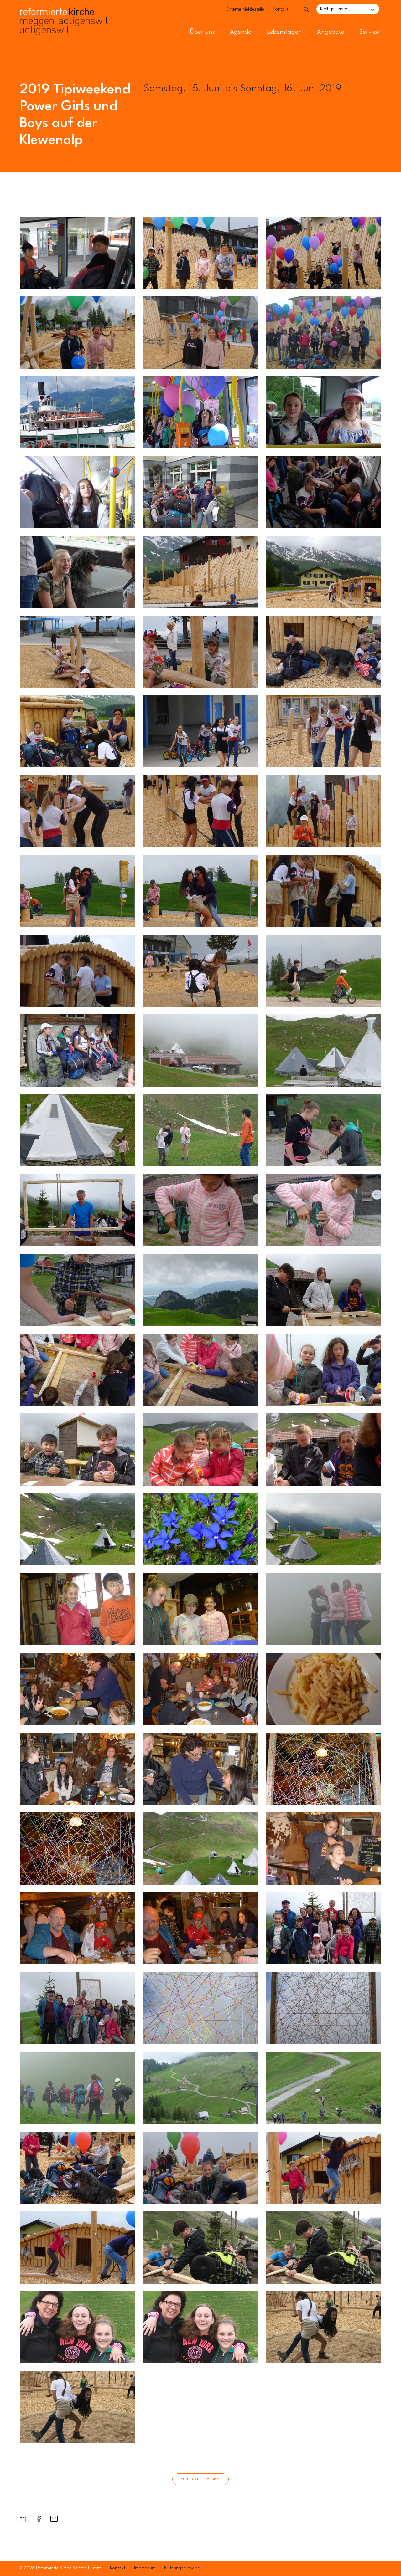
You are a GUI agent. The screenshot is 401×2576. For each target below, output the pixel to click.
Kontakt (281, 10)
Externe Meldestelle (245, 10)
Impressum (145, 2568)
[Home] (64, 12)
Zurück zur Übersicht (200, 2479)
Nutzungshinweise (182, 2568)
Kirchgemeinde (334, 9)
